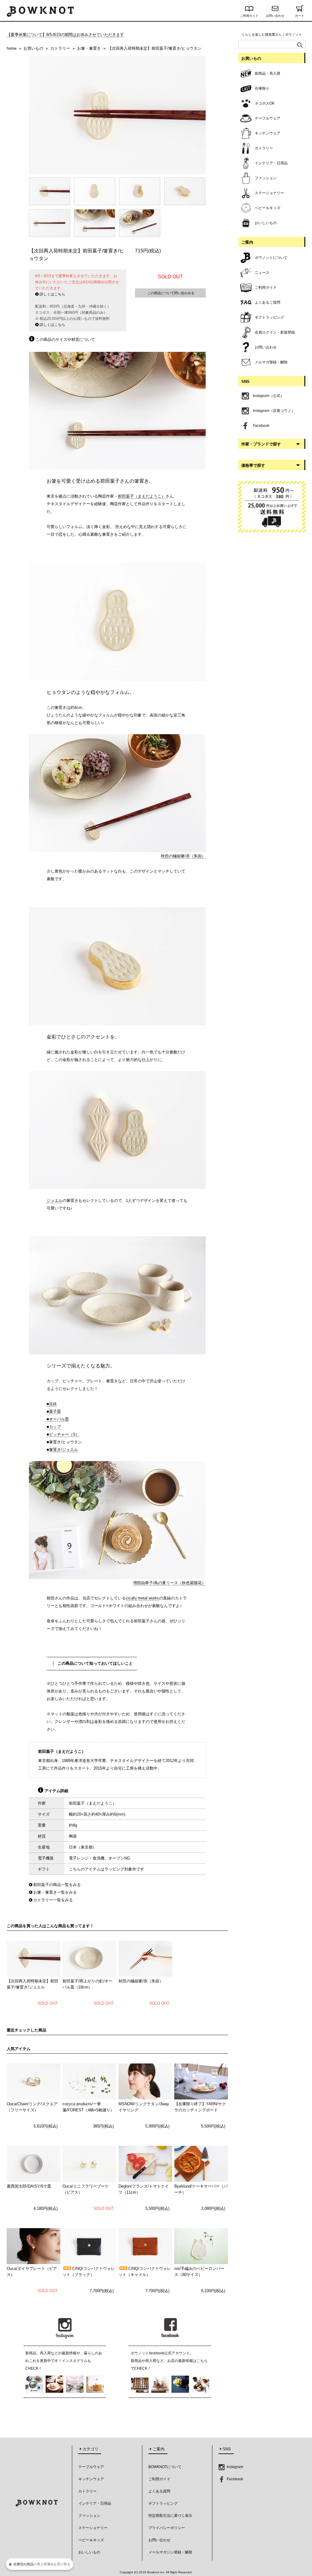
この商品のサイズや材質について (65, 339)
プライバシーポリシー (167, 2528)
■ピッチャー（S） (63, 1434)
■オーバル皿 (58, 1419)
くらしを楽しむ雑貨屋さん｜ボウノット (272, 34)
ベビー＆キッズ (91, 2540)
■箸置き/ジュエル (62, 1450)
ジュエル (55, 1200)
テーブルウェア (91, 2467)
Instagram (234, 2467)
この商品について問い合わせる (170, 293)
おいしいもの (89, 2552)
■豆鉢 (52, 1404)
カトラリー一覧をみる (53, 1900)
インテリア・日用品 (95, 2503)
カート (300, 16)
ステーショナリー (93, 2528)
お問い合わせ (275, 16)
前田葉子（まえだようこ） (142, 496)
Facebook (234, 2479)
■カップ (54, 1427)
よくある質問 (159, 2491)
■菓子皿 (54, 1411)
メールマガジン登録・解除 (170, 2552)
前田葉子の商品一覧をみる (57, 1885)
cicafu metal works (142, 1598)
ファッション (89, 2516)
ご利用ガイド (249, 16)
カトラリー (87, 2491)
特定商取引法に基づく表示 (170, 2516)
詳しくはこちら (52, 294)
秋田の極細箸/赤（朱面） (183, 856)
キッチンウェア (91, 2479)
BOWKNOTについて (165, 2467)
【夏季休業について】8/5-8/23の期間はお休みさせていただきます (65, 35)
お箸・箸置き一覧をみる (55, 1892)
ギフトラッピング (163, 2503)
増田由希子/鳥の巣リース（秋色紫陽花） (169, 1583)
